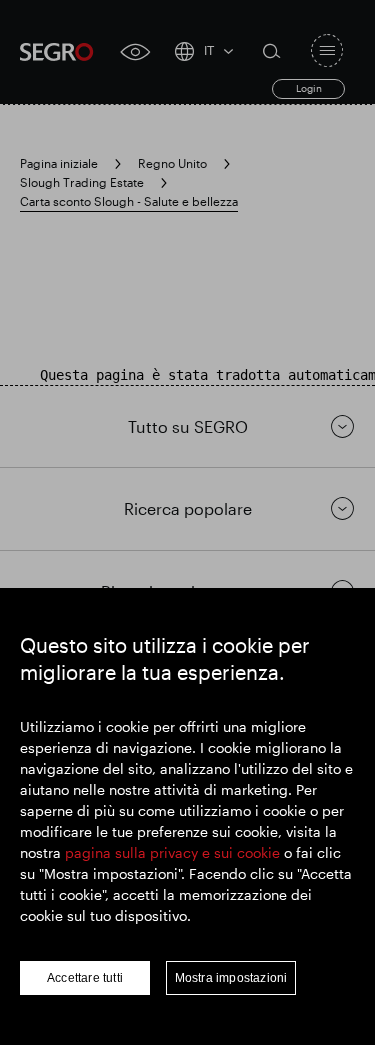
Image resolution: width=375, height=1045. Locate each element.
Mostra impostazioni (231, 978)
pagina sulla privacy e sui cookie (172, 852)
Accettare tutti (85, 978)
